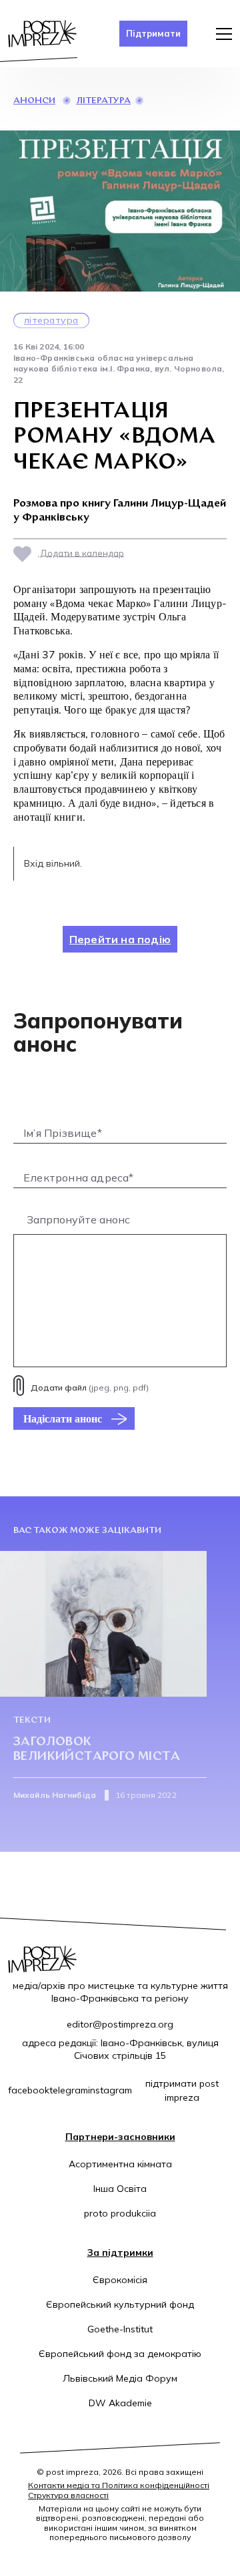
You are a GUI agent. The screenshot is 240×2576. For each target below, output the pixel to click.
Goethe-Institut (120, 2329)
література (103, 101)
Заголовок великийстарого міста (97, 1750)
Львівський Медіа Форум (120, 2378)
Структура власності (68, 2495)
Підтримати (153, 33)
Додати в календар (81, 552)
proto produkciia (120, 2213)
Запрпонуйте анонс (78, 1219)
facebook (29, 2090)
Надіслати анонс (63, 1418)
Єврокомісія (120, 2280)
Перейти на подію (120, 939)
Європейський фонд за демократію (120, 2354)
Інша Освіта (120, 2189)
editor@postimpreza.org (120, 2024)
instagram (110, 2090)
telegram (69, 2090)
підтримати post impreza (182, 2090)
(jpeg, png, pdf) (90, 1388)
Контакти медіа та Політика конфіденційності (119, 2485)
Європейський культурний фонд (120, 2304)
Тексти (32, 1720)
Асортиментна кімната (120, 2164)
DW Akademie (120, 2403)
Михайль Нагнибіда (55, 1795)
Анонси (34, 101)
